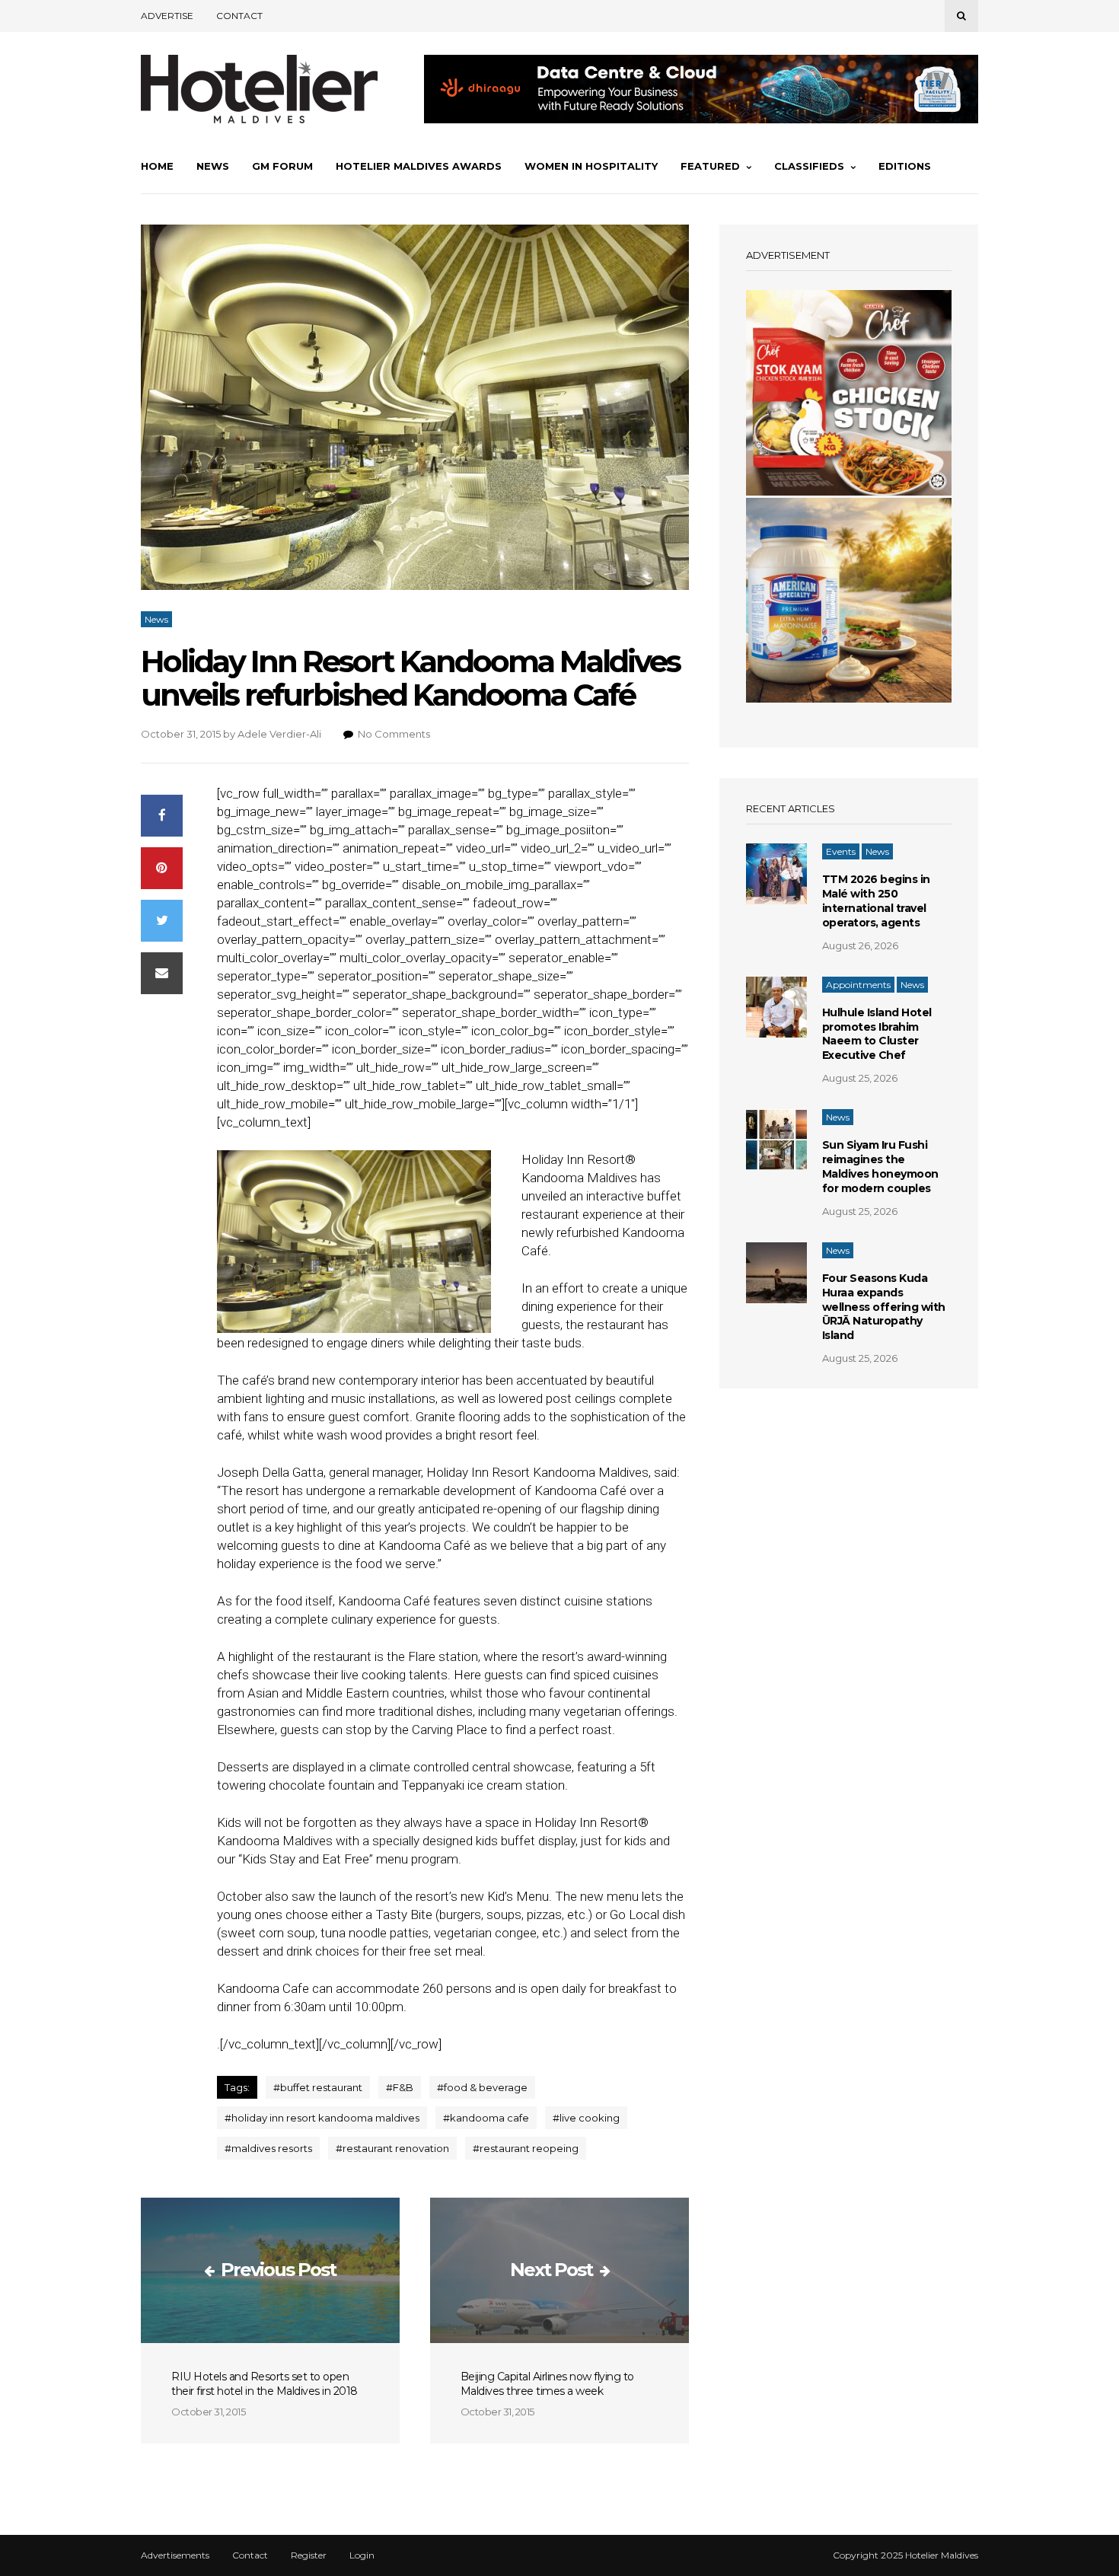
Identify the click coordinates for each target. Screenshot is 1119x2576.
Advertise (167, 16)
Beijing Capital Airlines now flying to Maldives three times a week (547, 2384)
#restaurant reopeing (526, 2148)
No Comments (394, 734)
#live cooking (586, 2118)
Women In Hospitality (591, 166)
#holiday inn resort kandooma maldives (322, 2118)
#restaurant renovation (392, 2148)
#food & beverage (482, 2087)
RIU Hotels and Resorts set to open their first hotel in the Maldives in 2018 (265, 2384)
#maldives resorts (268, 2148)
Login (362, 2555)
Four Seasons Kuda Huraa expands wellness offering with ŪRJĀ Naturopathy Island (884, 1307)
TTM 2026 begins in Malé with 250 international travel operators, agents (876, 901)
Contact (239, 16)
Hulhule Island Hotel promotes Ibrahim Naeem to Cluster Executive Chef (877, 1034)
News (213, 166)
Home (157, 166)
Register (309, 2555)
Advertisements (175, 2555)
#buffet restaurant (318, 2087)
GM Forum (282, 166)
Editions (905, 166)
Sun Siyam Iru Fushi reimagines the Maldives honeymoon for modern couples (880, 1167)
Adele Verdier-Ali (279, 734)
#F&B (400, 2087)
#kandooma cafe (486, 2118)
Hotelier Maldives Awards (419, 166)
